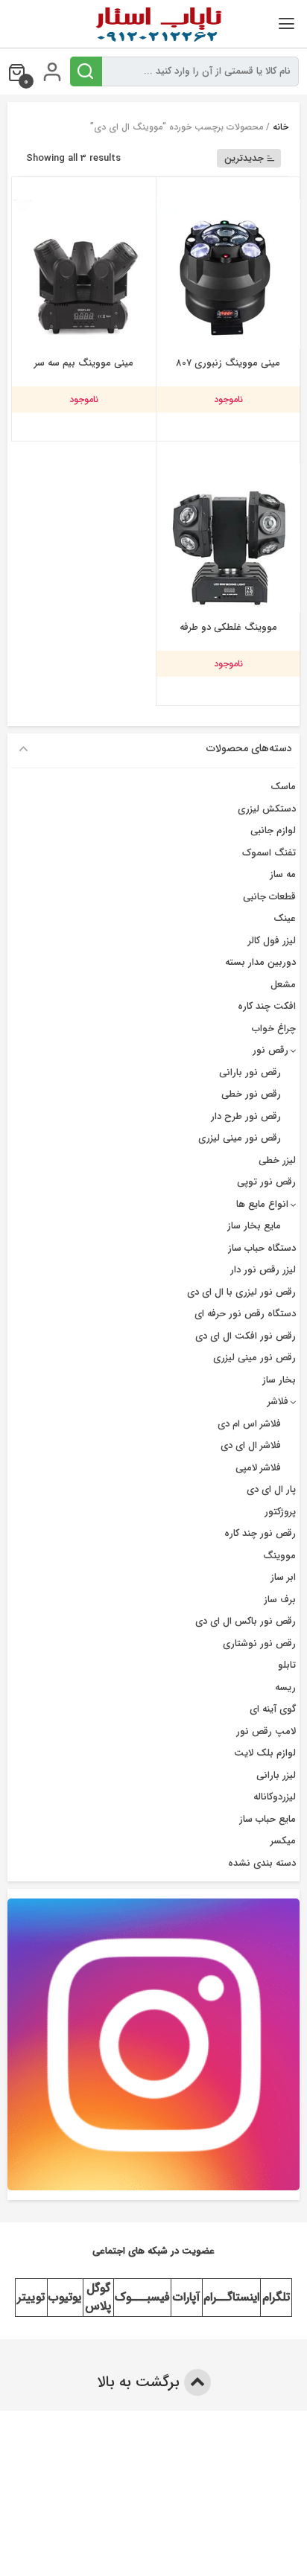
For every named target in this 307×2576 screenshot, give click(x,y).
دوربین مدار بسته (260, 962)
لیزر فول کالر (272, 941)
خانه (281, 127)
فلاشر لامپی (258, 1468)
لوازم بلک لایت (265, 1753)
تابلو (287, 1665)
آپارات (186, 2297)
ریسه (285, 1687)
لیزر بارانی (276, 1775)
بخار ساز (279, 1380)
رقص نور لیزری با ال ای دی (241, 1292)
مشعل (283, 985)
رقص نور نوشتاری (259, 1644)
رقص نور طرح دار (246, 1116)
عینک (285, 918)
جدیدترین (244, 158)
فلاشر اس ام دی (249, 1424)
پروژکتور (280, 1512)
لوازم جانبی (273, 830)
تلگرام (276, 2297)
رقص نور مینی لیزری (240, 1138)
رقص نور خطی (251, 1094)
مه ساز (283, 874)
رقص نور (270, 1050)
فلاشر (278, 1402)
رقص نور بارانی (250, 1072)
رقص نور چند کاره (260, 1533)
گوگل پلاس (98, 2297)
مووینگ (279, 1556)
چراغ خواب (274, 1029)
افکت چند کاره (267, 1006)
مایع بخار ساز (254, 1226)
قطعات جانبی (269, 897)
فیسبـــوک (142, 2297)
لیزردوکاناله (275, 1797)
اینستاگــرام (231, 2297)
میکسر (283, 1841)
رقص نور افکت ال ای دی (246, 1336)
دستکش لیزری (267, 809)
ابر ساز (283, 1577)
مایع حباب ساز (268, 1819)
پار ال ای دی (271, 1489)
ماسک (283, 787)
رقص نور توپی (266, 1182)
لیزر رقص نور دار (263, 1270)
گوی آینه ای (273, 1709)
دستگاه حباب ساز (262, 1248)
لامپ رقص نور (266, 1731)
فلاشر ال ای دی (251, 1445)
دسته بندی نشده (262, 1863)
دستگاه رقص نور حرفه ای (245, 1314)
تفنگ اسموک (269, 853)
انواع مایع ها (262, 1204)
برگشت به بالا (140, 2382)
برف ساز (280, 1600)
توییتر (31, 2297)
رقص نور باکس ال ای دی (246, 1621)
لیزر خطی (277, 1160)
